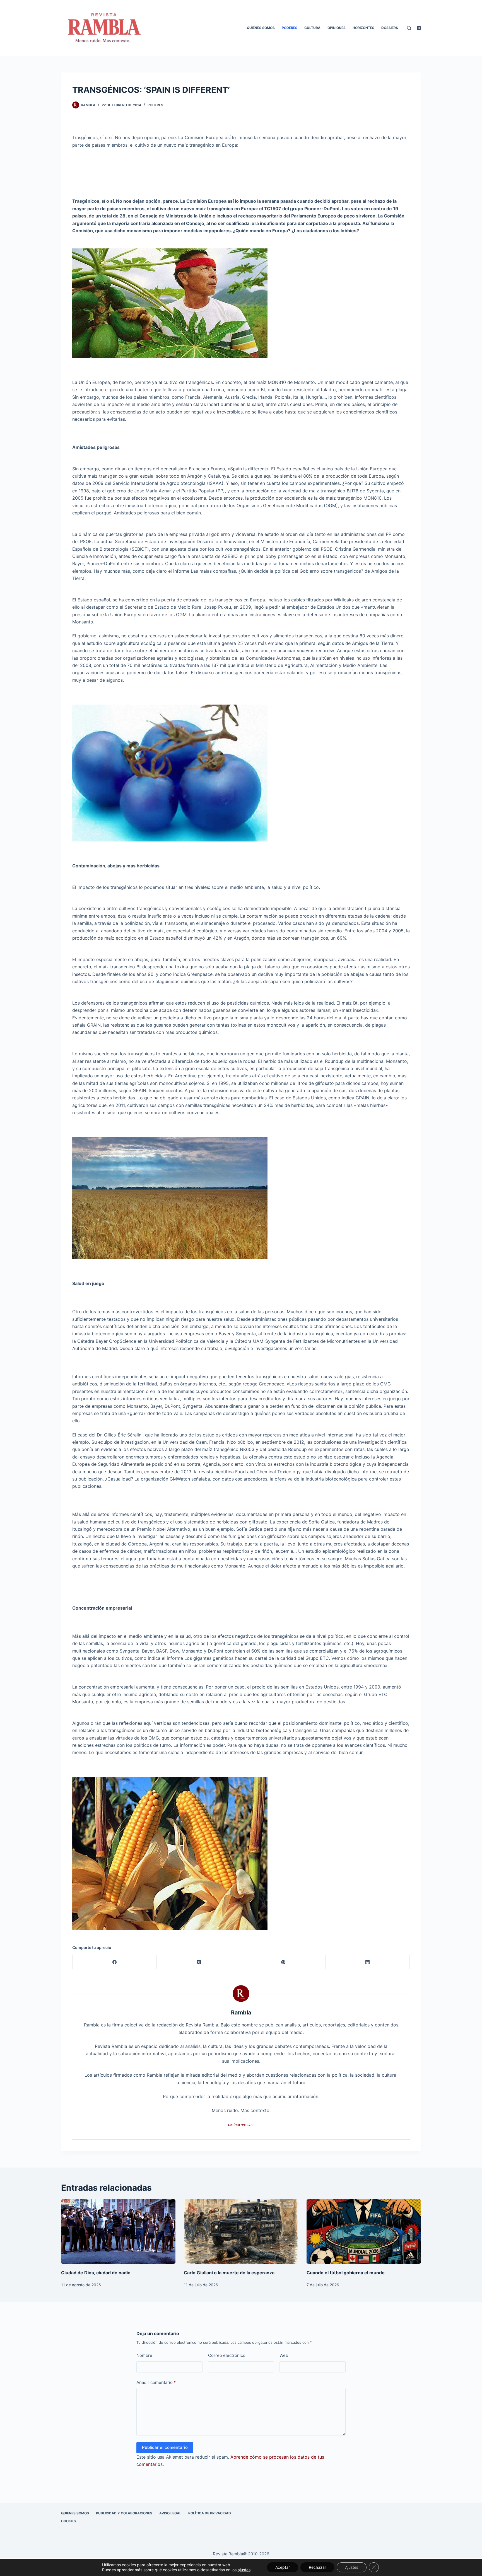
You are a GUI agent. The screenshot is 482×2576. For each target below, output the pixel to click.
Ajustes (352, 2567)
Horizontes (363, 28)
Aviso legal (170, 2513)
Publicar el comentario (165, 2447)
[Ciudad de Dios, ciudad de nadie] (118, 2232)
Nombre (144, 2355)
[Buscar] (409, 28)
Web (284, 2355)
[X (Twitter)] (199, 1962)
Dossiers (390, 28)
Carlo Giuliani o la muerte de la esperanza (229, 2273)
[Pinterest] (283, 1962)
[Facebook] (115, 1962)
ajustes (244, 2570)
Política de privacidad (210, 2513)
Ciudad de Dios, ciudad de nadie (96, 2273)
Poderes (290, 28)
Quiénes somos (261, 28)
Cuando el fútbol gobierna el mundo (346, 2273)
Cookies (68, 2521)
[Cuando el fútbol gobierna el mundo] (364, 2232)
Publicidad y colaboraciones (124, 2513)
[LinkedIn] (368, 1962)
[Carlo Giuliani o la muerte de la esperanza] (241, 2232)
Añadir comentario (156, 2382)
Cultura (312, 28)
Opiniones (337, 28)
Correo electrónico (227, 2355)
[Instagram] (419, 28)
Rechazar (317, 2567)
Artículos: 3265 (241, 2125)
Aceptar (283, 2567)
